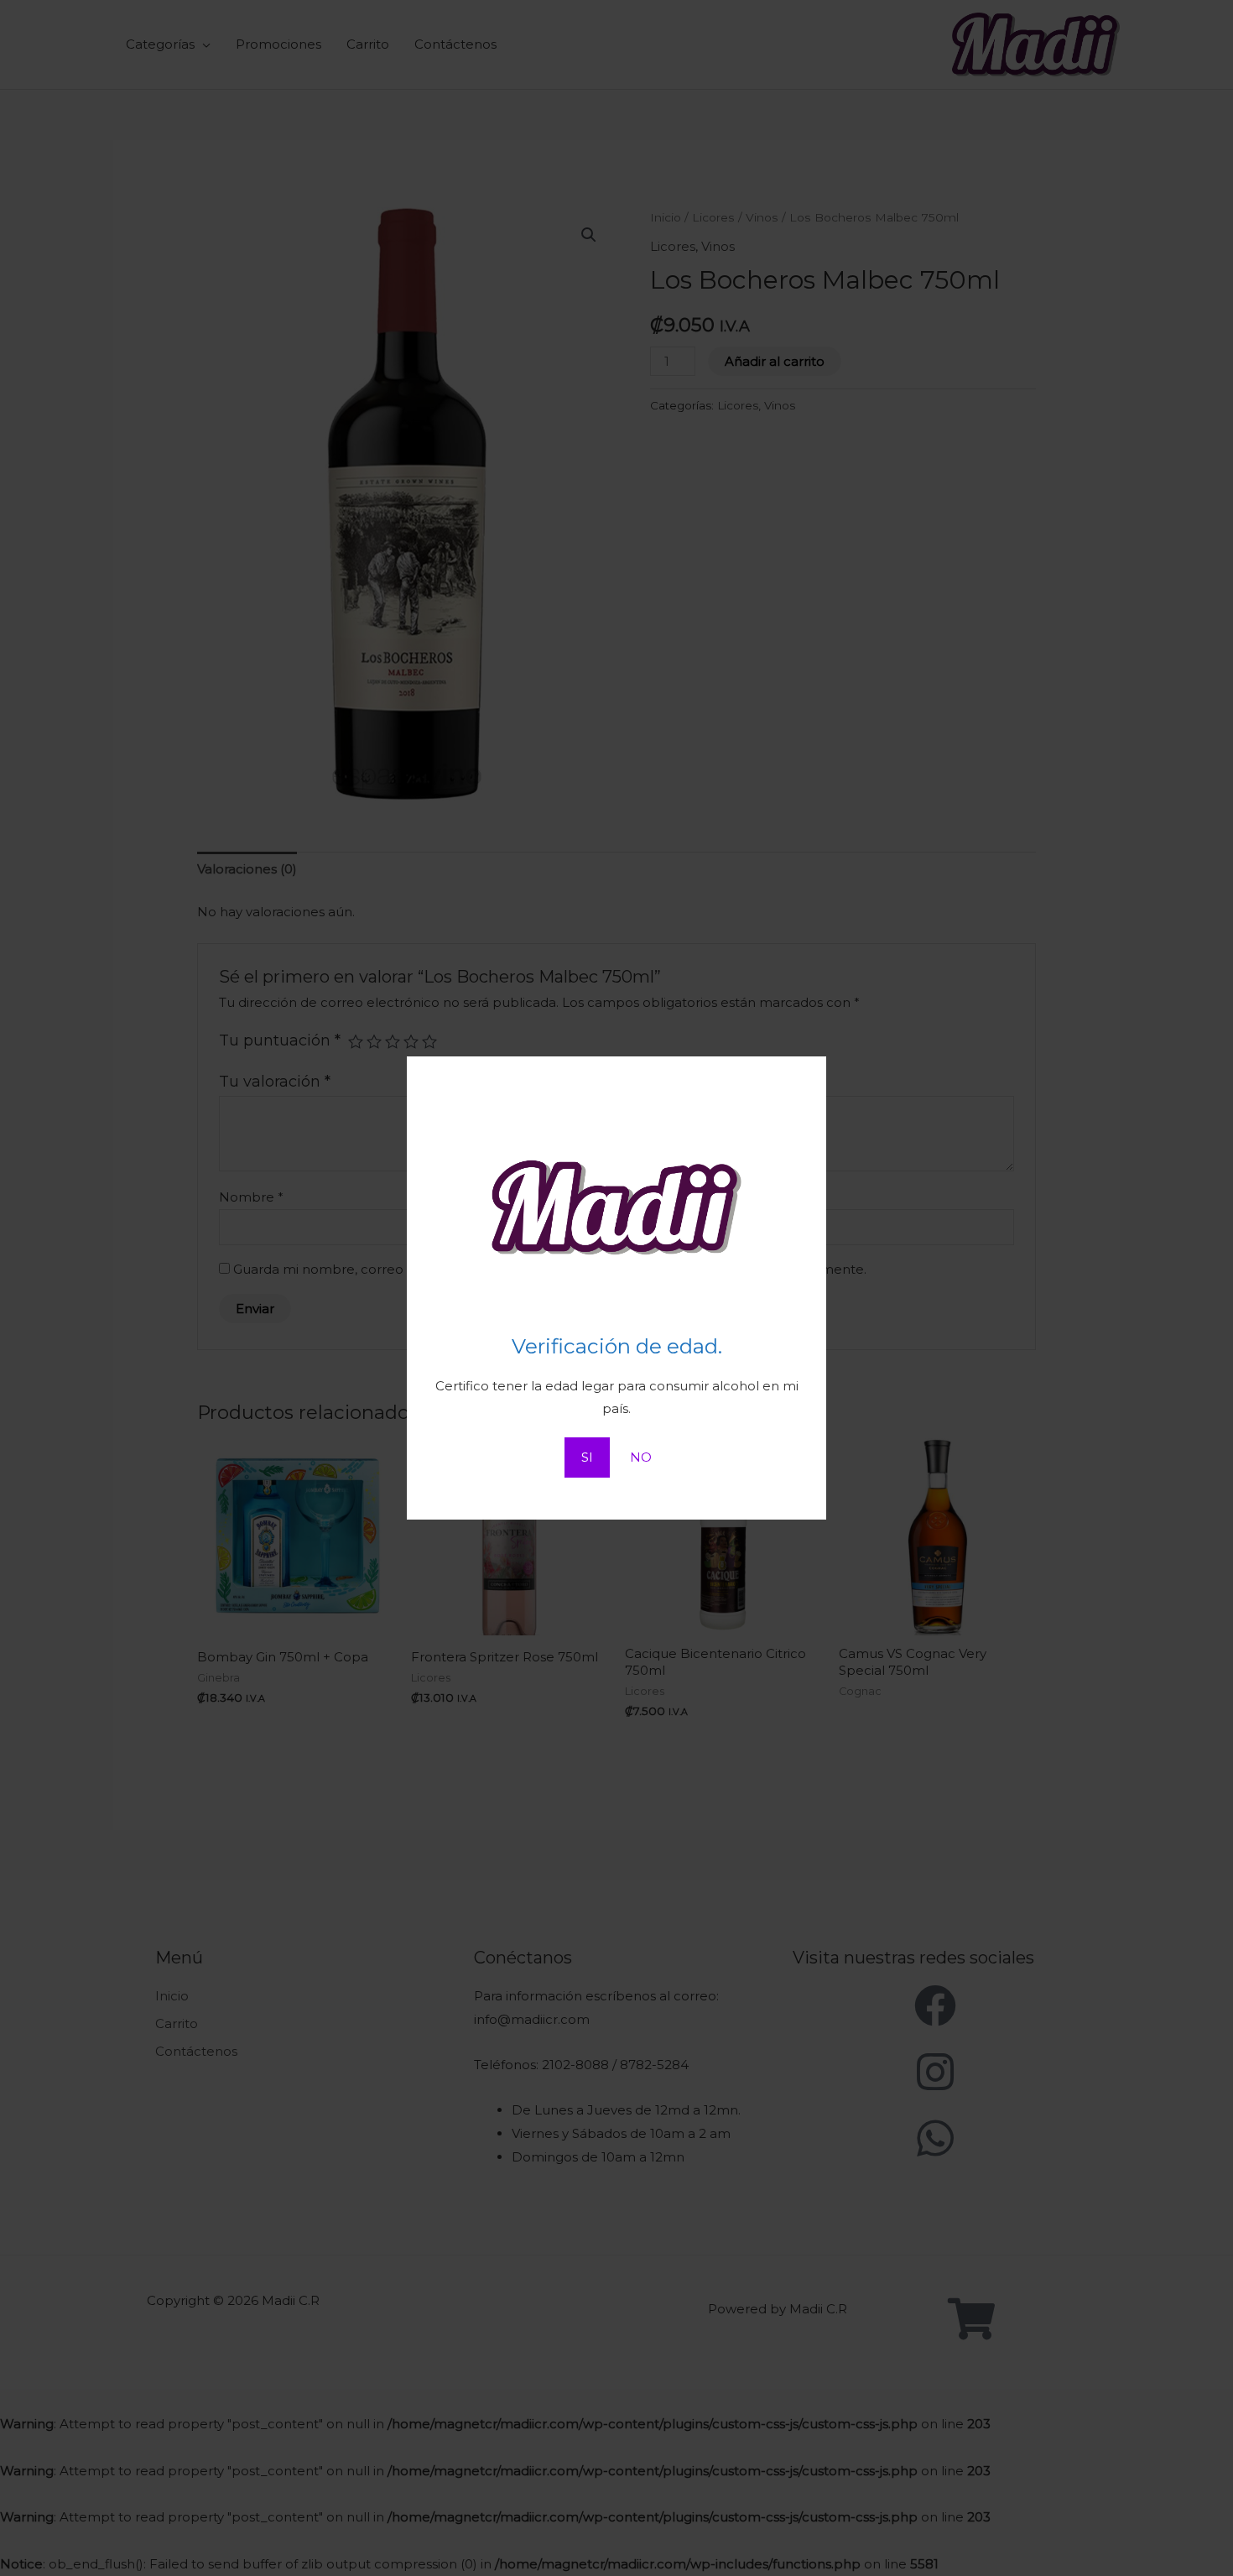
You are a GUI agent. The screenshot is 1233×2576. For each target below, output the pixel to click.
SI (587, 1457)
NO (641, 1457)
